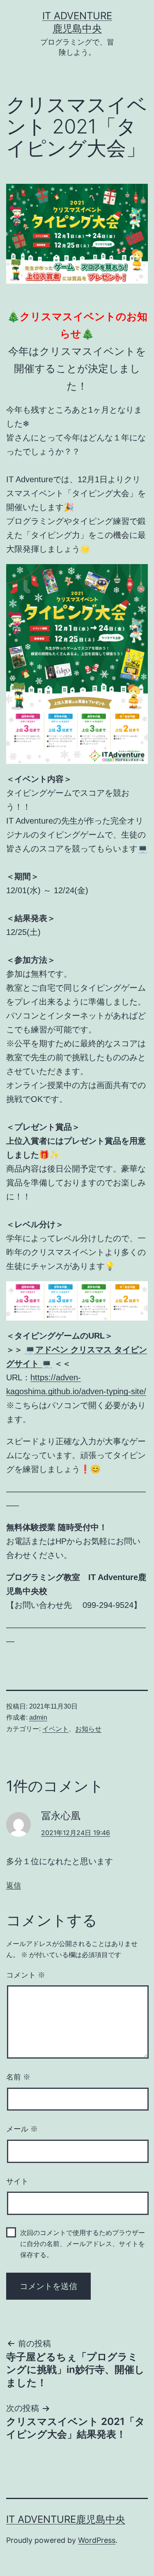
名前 (18, 2077)
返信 (14, 1885)
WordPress (97, 2540)
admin (38, 1717)
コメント (26, 1975)
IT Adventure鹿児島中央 (66, 2519)
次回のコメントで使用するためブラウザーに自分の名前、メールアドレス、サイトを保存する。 (83, 2244)
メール (22, 2129)
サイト (17, 2181)
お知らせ (88, 1729)
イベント (55, 1729)
